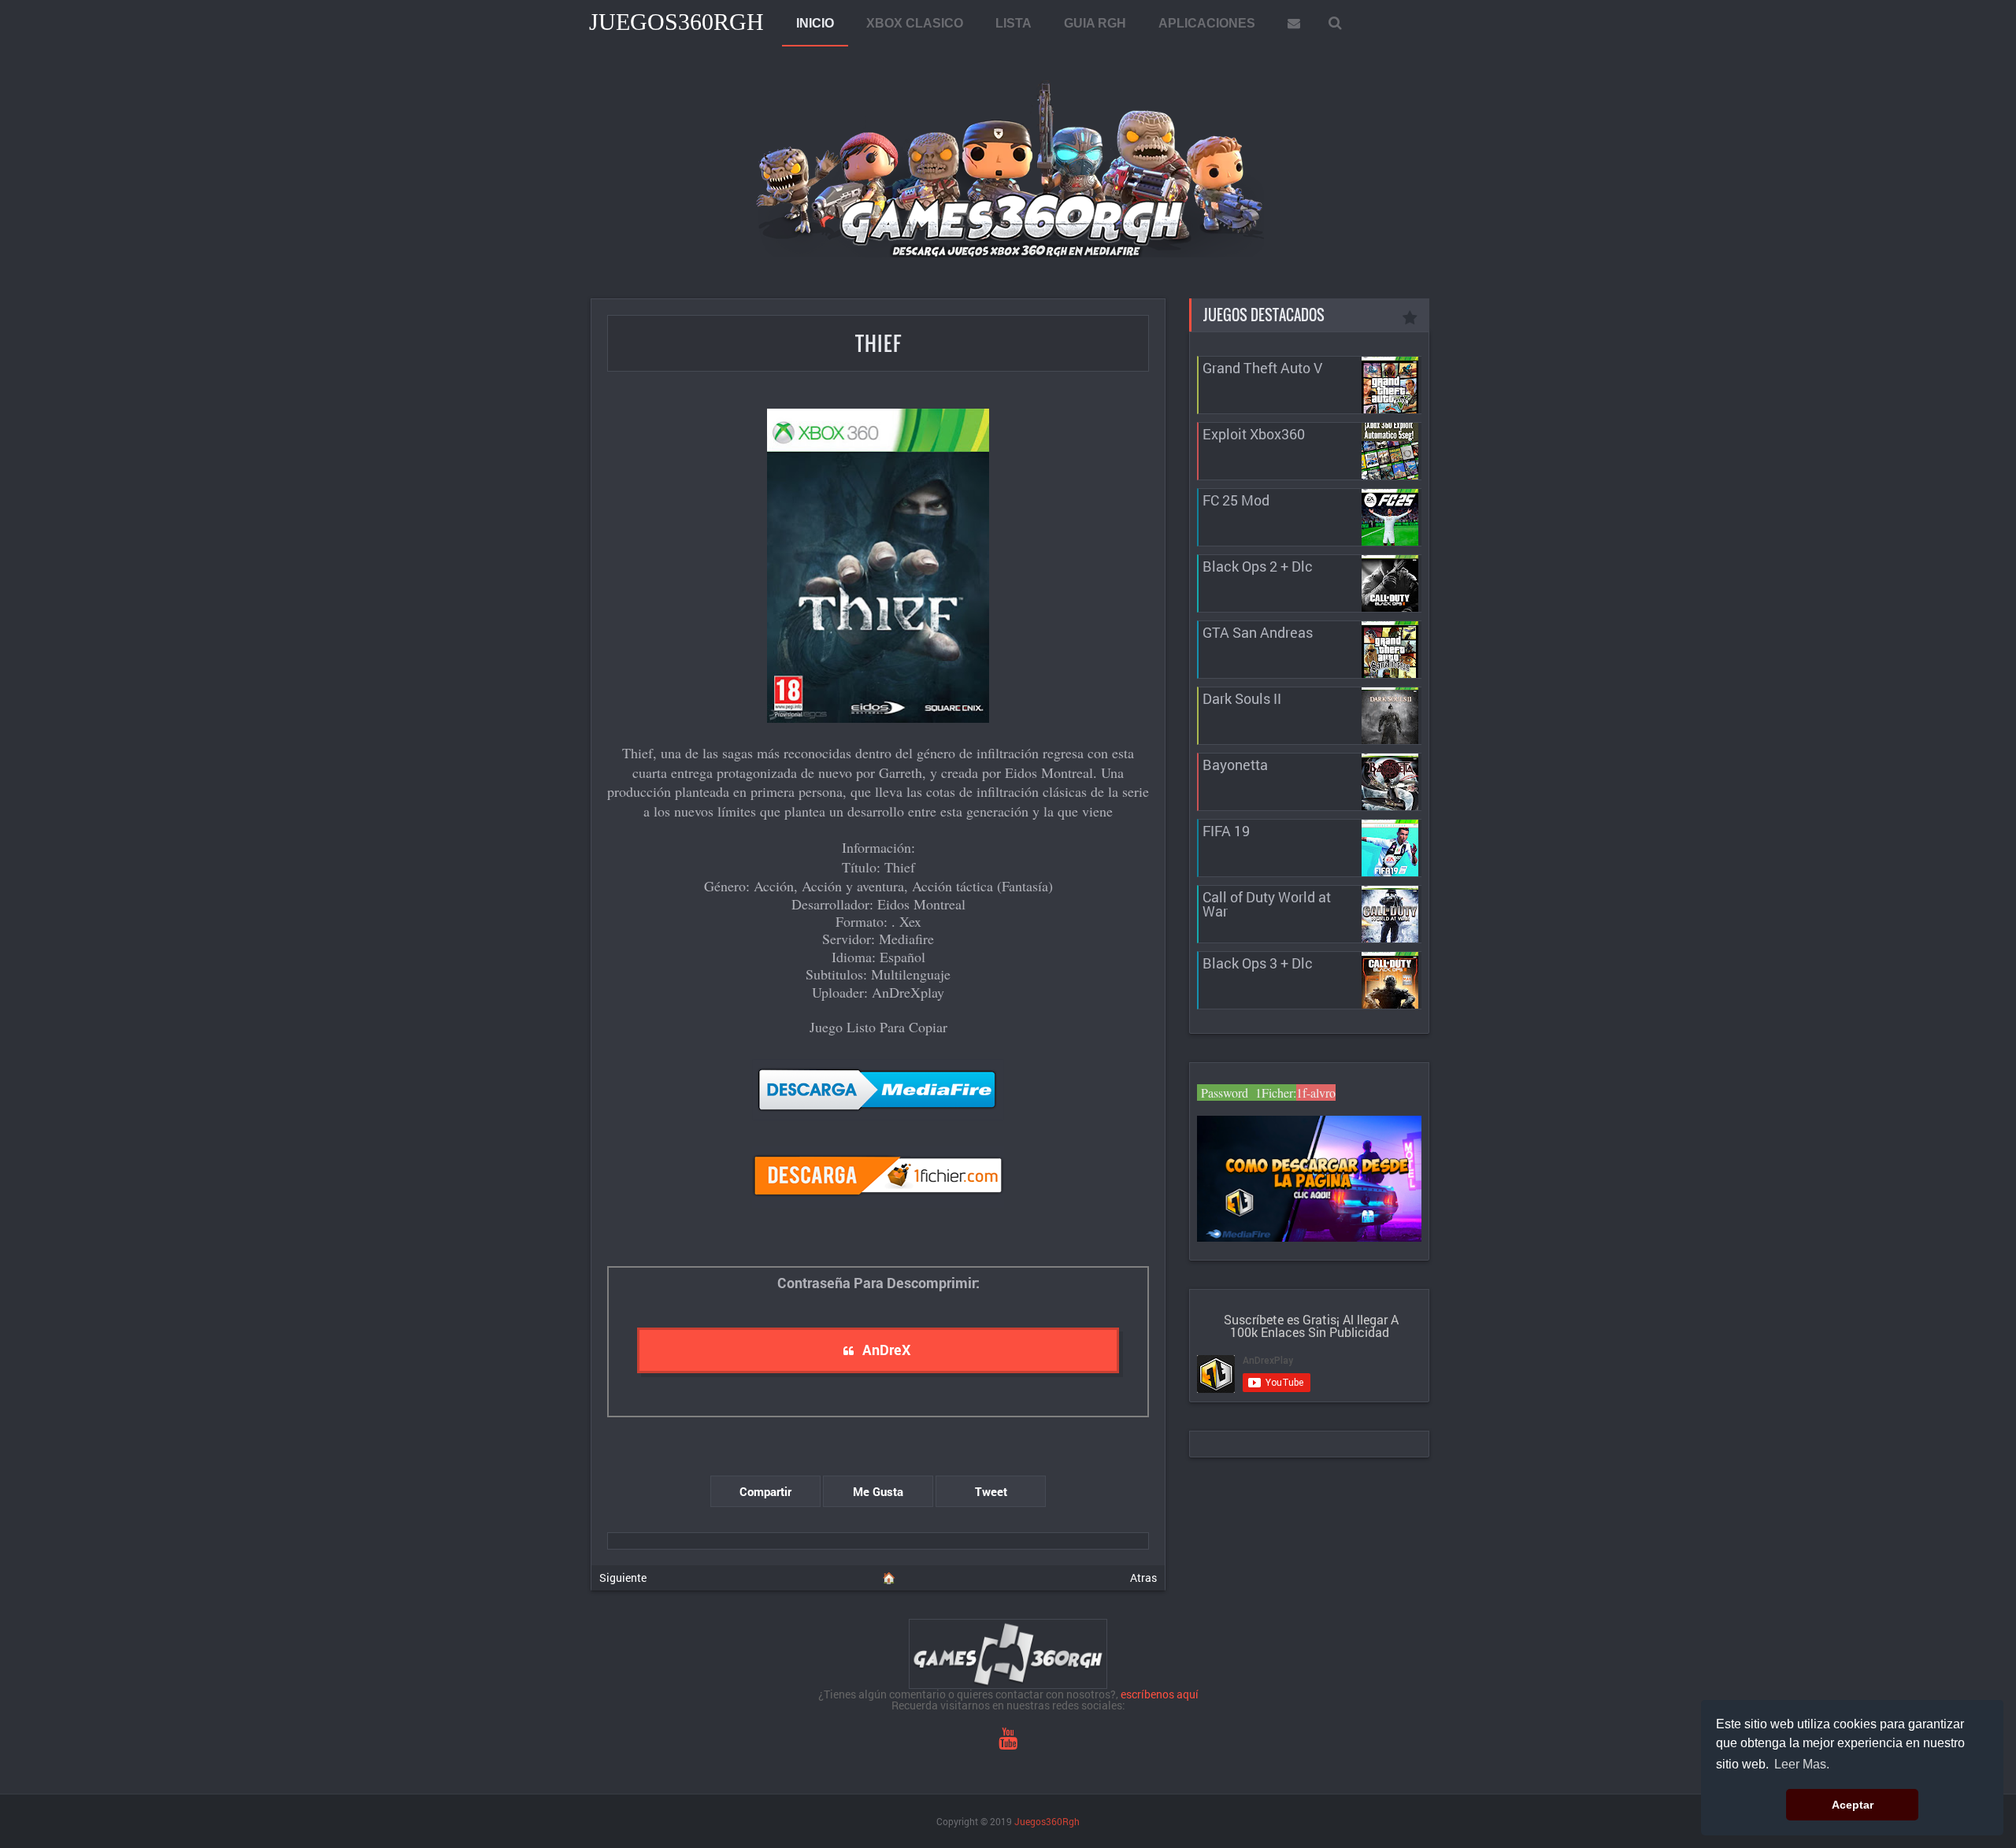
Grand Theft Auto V (1262, 368)
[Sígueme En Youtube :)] (1008, 1742)
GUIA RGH (1095, 23)
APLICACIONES (1207, 23)
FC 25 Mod (1236, 500)
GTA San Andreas (1258, 632)
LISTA (1014, 23)
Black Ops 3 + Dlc (1258, 963)
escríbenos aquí (1160, 1694)
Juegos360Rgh (676, 22)
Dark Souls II (1242, 698)
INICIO (815, 23)
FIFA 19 (1226, 831)
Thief (878, 343)
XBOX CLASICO (915, 23)
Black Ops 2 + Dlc (1258, 566)
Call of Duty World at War (1267, 904)
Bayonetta (1235, 765)
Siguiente (623, 1578)
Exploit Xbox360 (1254, 434)
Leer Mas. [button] (1802, 1764)
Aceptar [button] (1853, 1805)
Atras (1143, 1578)
